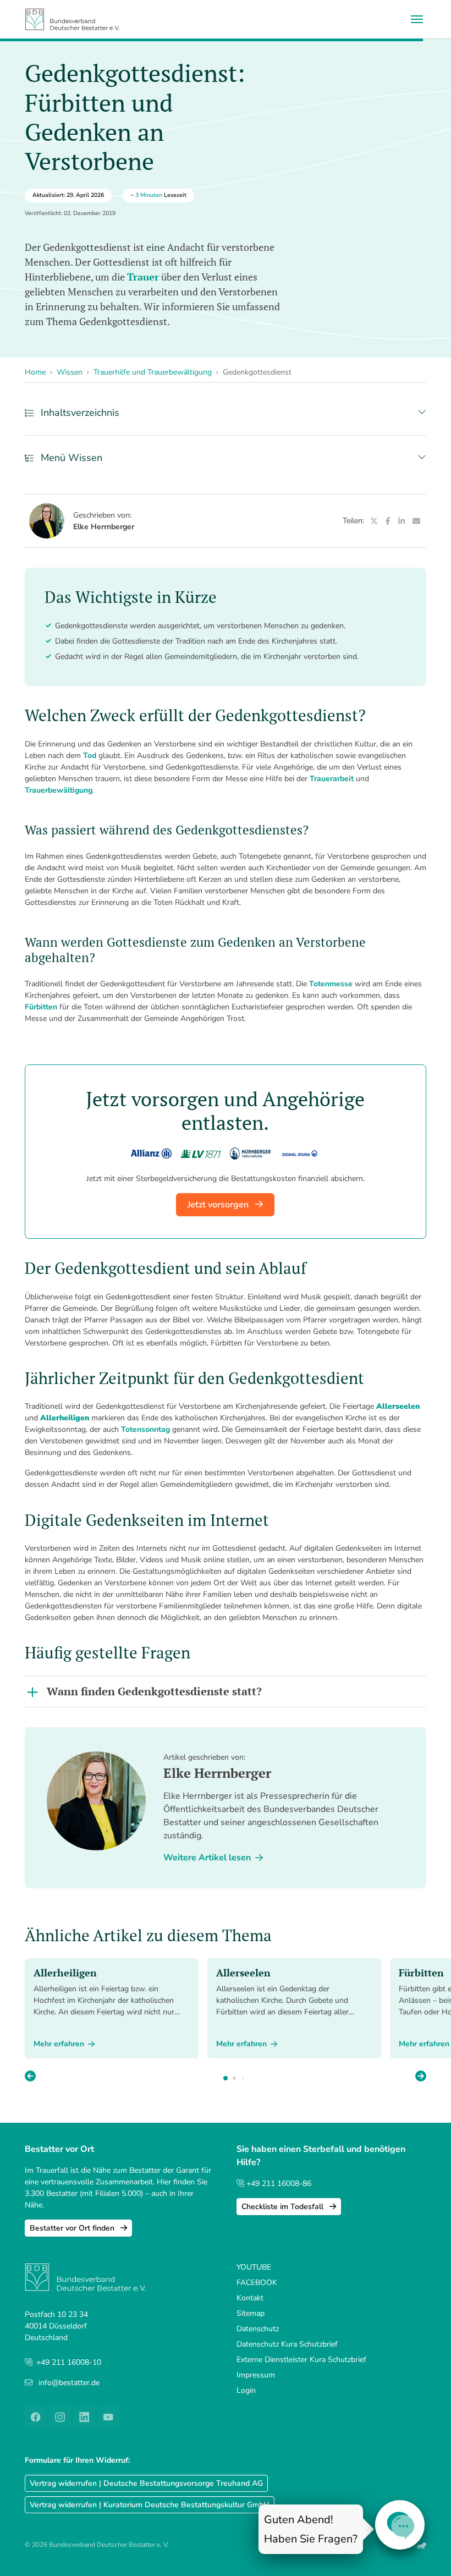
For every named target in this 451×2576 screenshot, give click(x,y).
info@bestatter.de (69, 2383)
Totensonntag (145, 1429)
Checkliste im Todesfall (284, 2207)
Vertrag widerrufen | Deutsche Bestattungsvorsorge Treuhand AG (146, 2483)
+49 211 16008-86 (278, 2184)
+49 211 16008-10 (69, 2362)
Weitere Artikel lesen (207, 1858)
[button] (421, 2077)
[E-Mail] (416, 521)
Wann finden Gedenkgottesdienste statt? (154, 1691)
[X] (374, 521)
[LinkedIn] (401, 521)
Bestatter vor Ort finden (73, 2228)
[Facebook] (388, 521)
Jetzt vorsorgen (219, 1205)
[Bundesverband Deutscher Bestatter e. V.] (72, 19)
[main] (226, 1200)
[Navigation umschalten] (417, 19)
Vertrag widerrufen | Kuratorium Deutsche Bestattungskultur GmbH (150, 2505)
